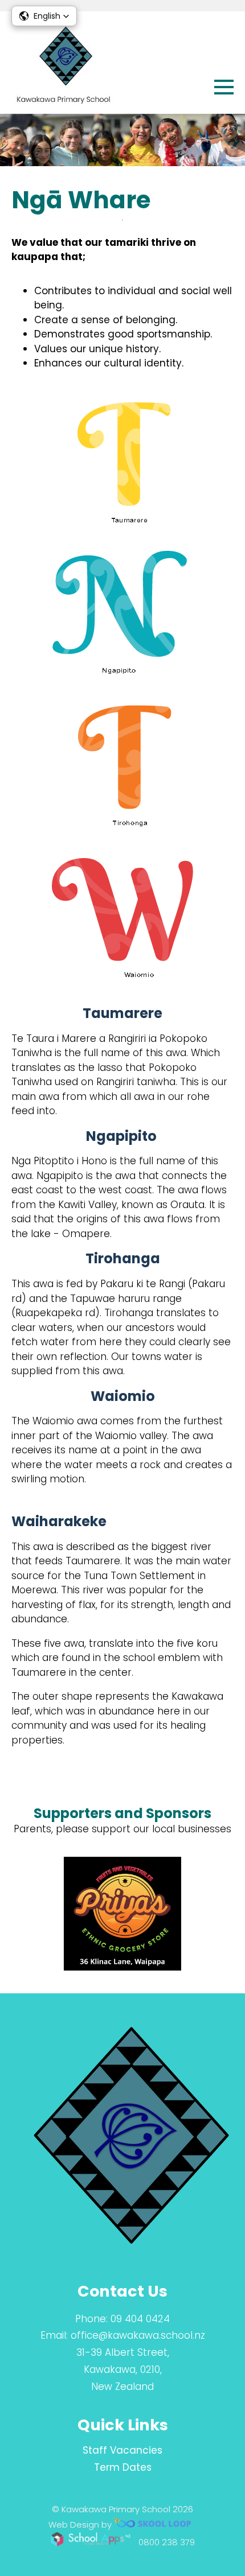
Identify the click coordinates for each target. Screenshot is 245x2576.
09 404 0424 (140, 2319)
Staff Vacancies (122, 2450)
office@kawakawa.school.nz (138, 2335)
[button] (44, 16)
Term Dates (123, 2467)
